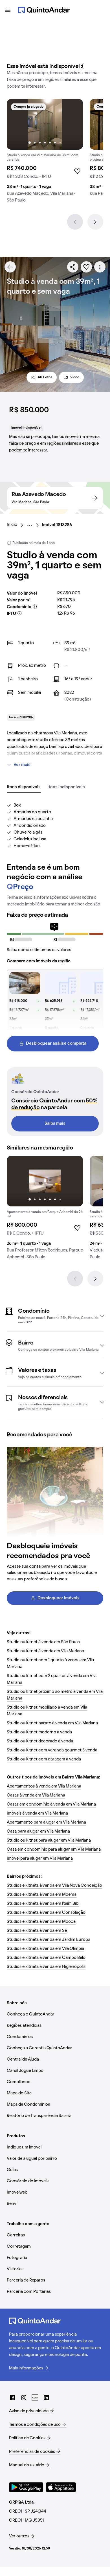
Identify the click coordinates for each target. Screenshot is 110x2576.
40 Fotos (45, 377)
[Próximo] (95, 222)
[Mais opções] (100, 267)
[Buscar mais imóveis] (10, 267)
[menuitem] (16, 525)
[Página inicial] (44, 10)
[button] (55, 1316)
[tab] (24, 787)
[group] (45, 153)
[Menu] (8, 10)
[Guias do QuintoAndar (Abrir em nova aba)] (35, 2398)
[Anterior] (75, 222)
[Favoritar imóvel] (86, 267)
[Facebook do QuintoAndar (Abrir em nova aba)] (12, 2398)
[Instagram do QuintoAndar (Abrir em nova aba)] (24, 2398)
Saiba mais (55, 1124)
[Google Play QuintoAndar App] (26, 2487)
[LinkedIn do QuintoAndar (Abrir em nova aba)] (46, 2398)
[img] (45, 124)
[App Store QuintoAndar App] (61, 2487)
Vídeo (75, 377)
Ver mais (22, 765)
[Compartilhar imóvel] (73, 267)
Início (12, 525)
